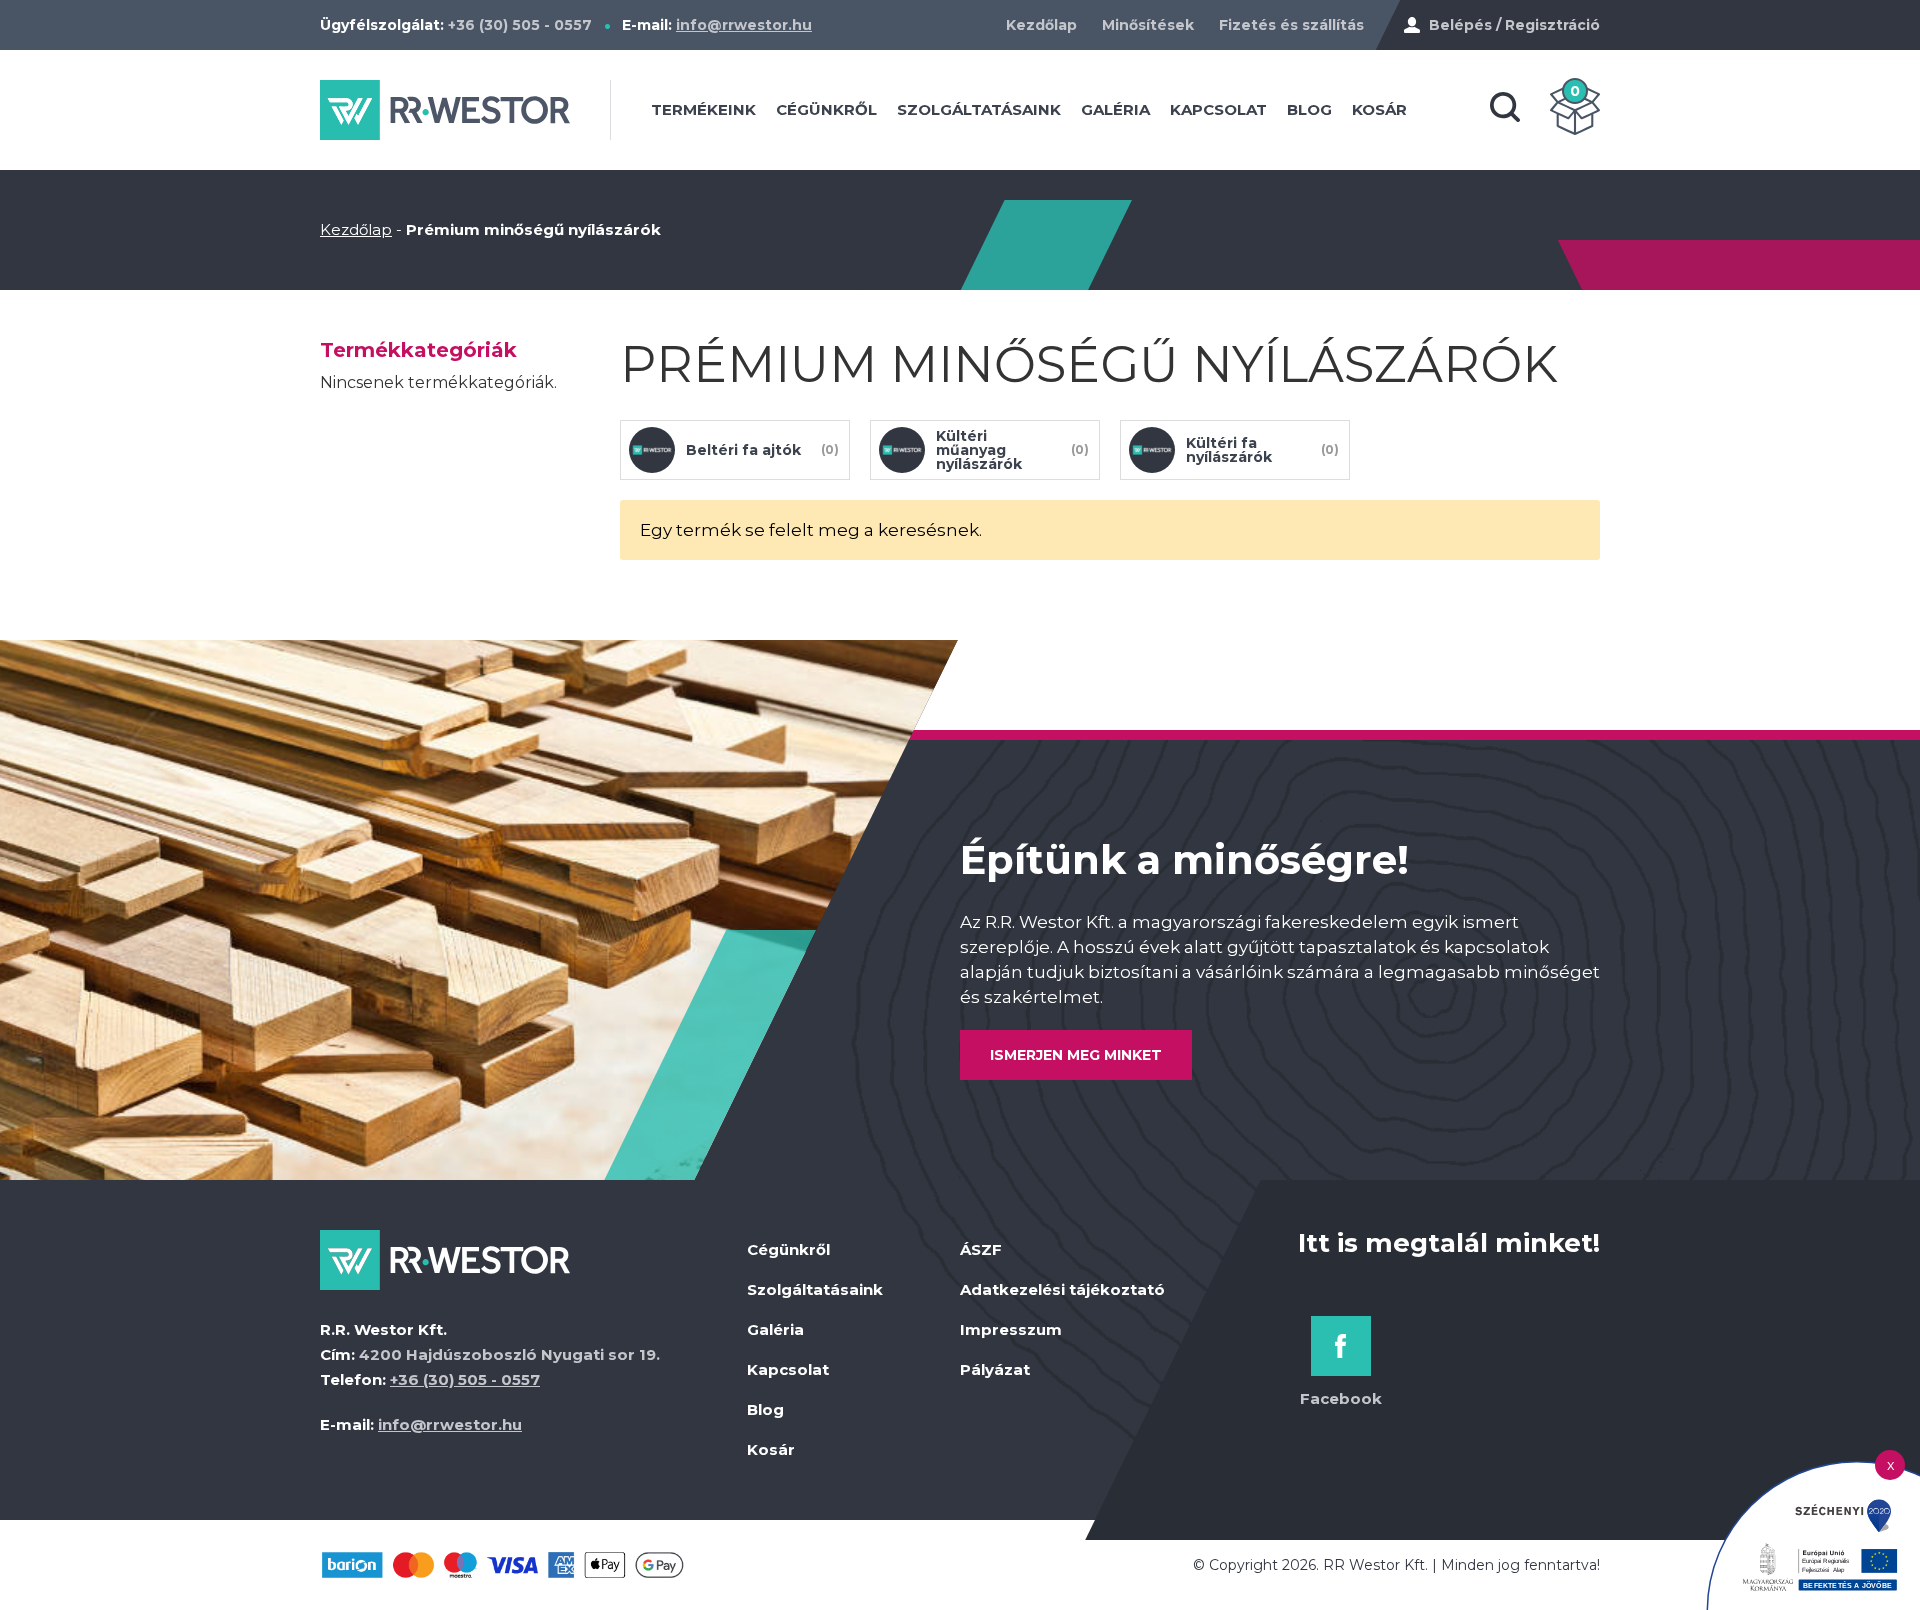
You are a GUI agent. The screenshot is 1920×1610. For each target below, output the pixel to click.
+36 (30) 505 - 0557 (520, 25)
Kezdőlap (1041, 25)
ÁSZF (981, 1249)
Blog (1309, 109)
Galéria (1115, 109)
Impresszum (1011, 1329)
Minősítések (1148, 25)
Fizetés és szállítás (1291, 25)
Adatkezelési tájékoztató (1062, 1289)
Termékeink (703, 109)
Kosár (1379, 109)
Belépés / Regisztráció (1514, 25)
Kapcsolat (1218, 109)
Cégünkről (826, 109)
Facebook (1341, 1398)
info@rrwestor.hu (744, 25)
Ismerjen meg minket (1076, 1055)
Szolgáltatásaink (979, 109)
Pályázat (995, 1369)
